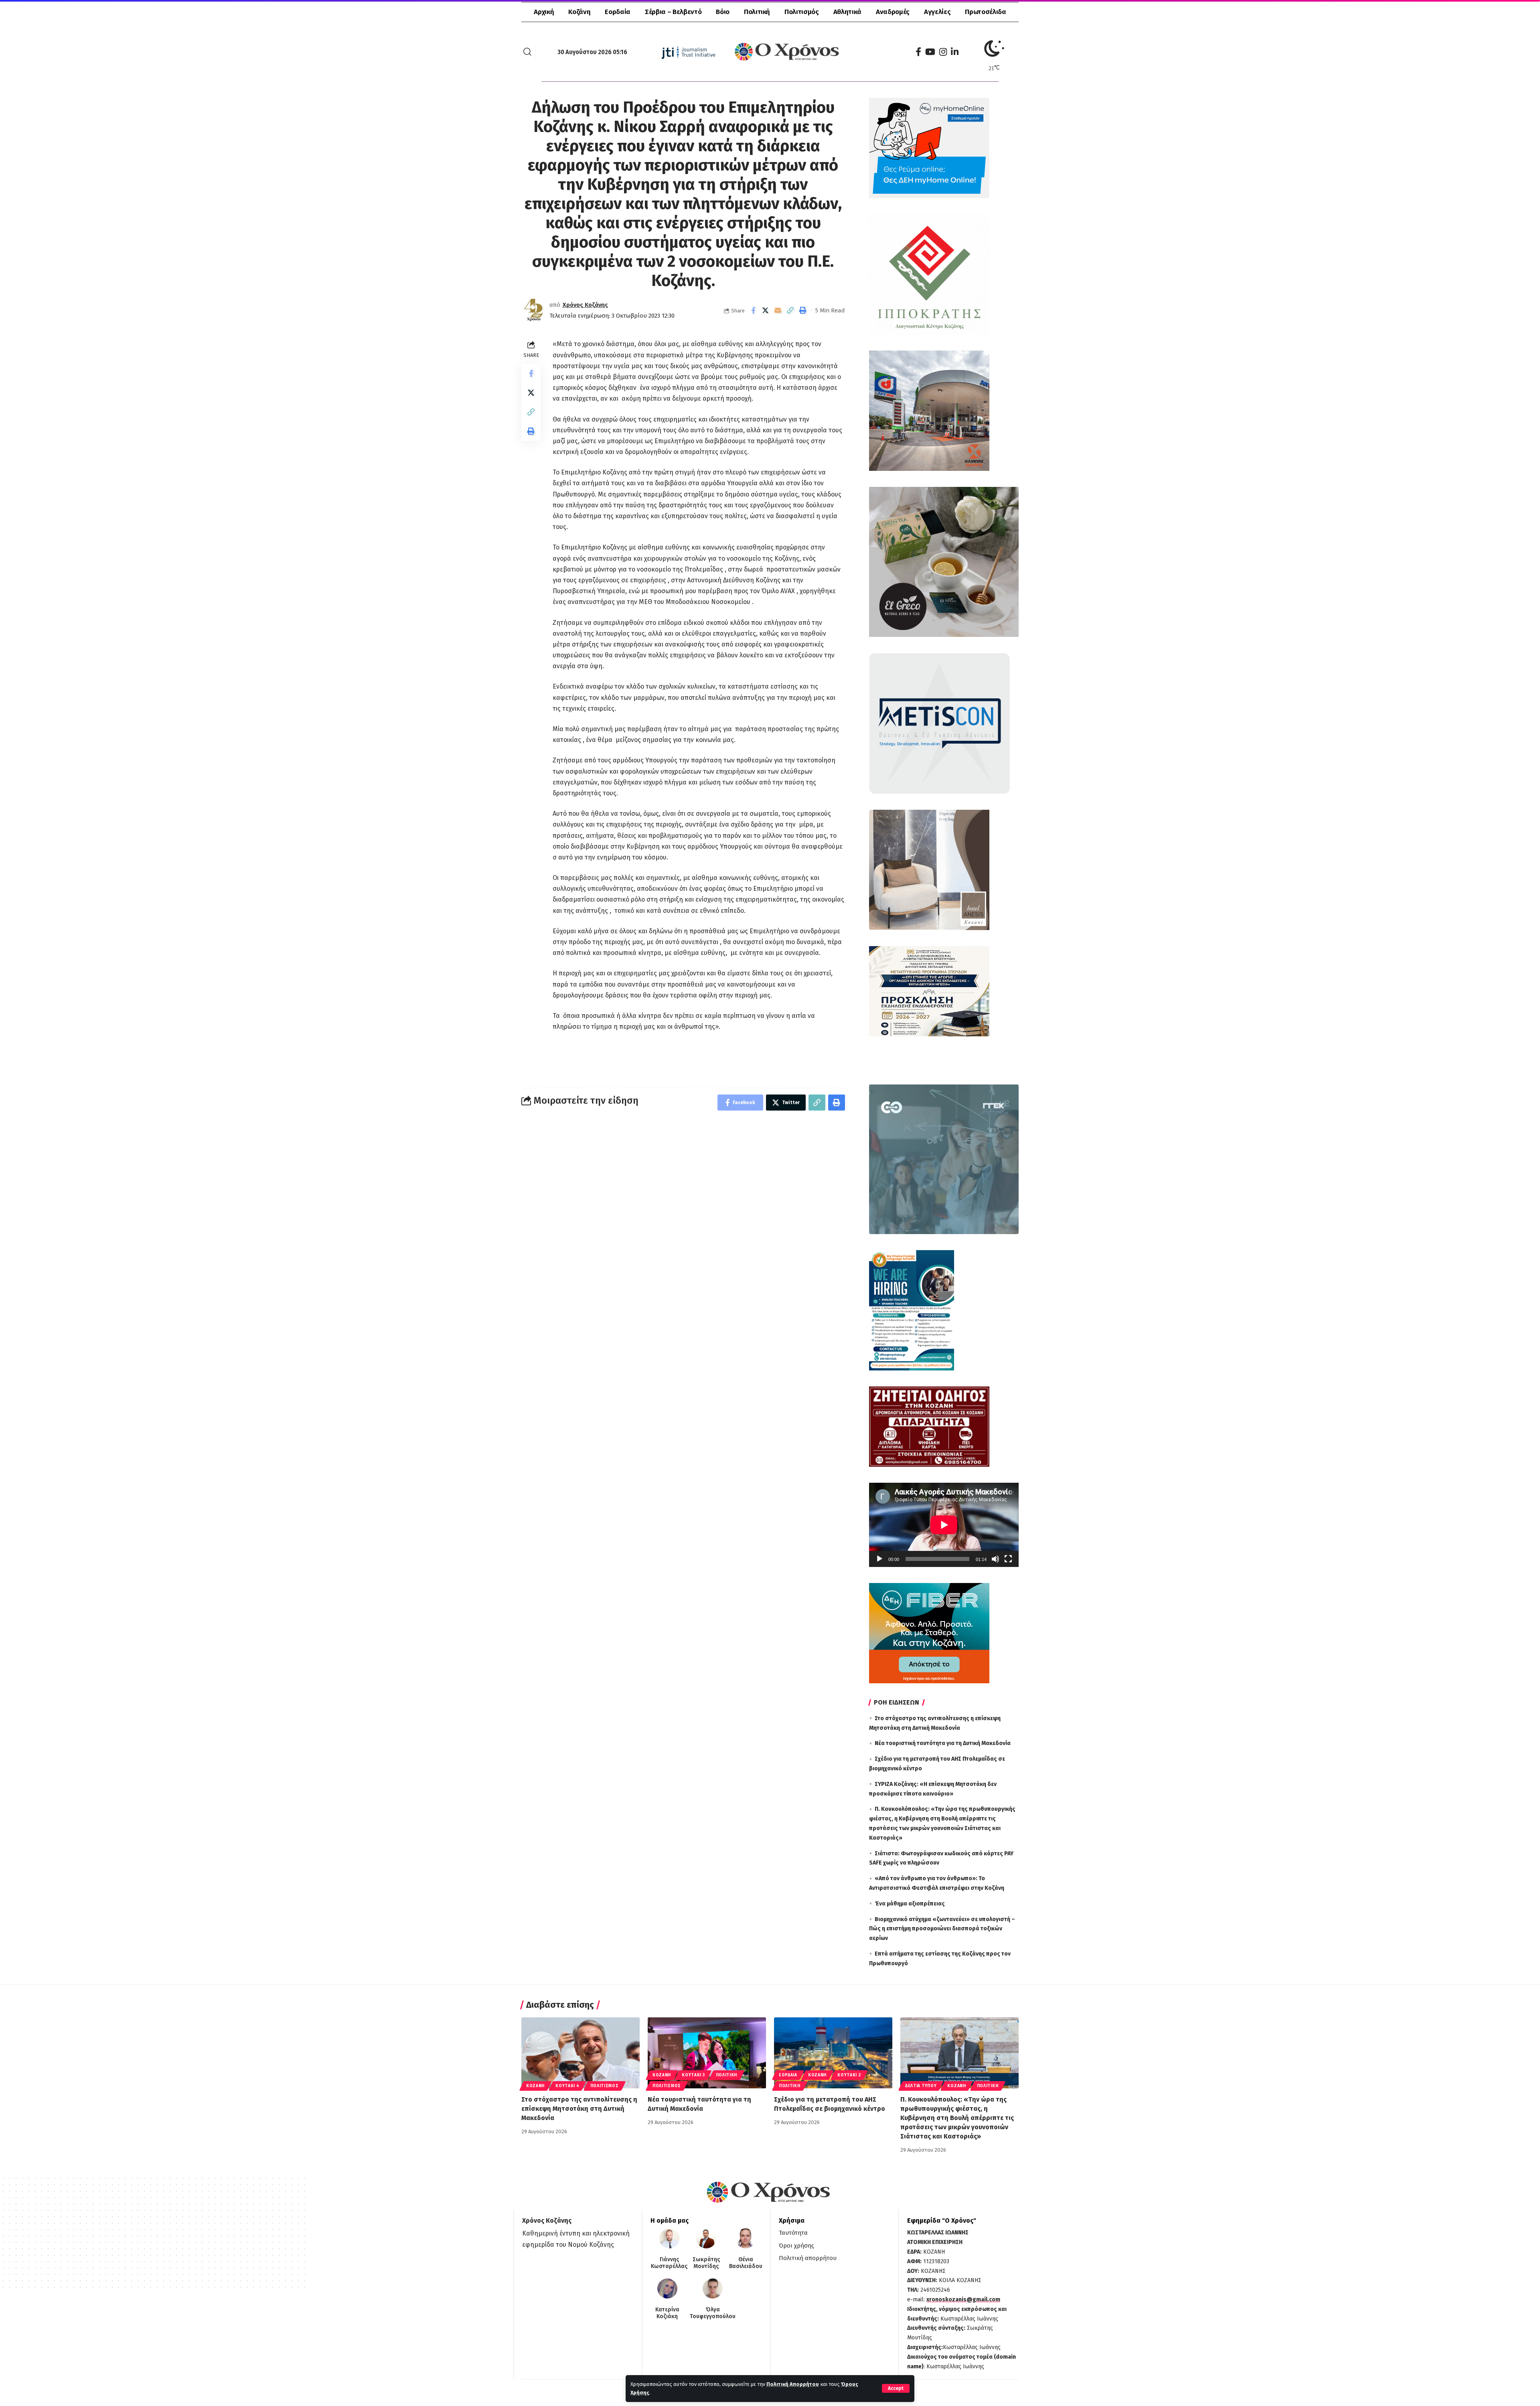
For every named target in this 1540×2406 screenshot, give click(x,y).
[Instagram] (943, 52)
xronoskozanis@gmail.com (963, 2300)
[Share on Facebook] (753, 310)
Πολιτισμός (605, 2086)
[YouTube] (930, 52)
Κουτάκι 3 (693, 2075)
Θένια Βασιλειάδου (746, 2263)
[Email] (778, 310)
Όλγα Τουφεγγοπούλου (713, 2313)
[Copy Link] (790, 310)
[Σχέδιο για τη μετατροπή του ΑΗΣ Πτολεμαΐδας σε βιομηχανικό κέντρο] (833, 2053)
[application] (944, 1525)
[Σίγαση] (995, 1559)
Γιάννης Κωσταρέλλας (669, 2263)
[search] (527, 52)
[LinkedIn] (955, 52)
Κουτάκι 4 (567, 2086)
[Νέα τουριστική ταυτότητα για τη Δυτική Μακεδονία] (707, 2053)
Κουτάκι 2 (849, 2075)
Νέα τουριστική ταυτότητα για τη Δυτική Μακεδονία (943, 1743)
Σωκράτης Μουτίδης (706, 2263)
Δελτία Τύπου (921, 2086)
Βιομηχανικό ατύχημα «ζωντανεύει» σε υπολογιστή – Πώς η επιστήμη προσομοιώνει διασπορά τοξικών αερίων (942, 1929)
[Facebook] (918, 52)
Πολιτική (727, 2075)
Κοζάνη (535, 2086)
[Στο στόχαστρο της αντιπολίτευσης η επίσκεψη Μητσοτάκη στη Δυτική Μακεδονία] (581, 2053)
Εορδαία (788, 2075)
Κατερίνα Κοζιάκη (667, 2313)
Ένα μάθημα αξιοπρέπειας (910, 1904)
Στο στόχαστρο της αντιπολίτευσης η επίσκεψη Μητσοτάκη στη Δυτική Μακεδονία (579, 2109)
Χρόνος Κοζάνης (585, 305)
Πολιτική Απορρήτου (793, 2384)
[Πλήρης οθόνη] (1008, 1559)
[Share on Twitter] (766, 310)
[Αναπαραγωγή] (879, 1559)
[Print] (803, 310)
